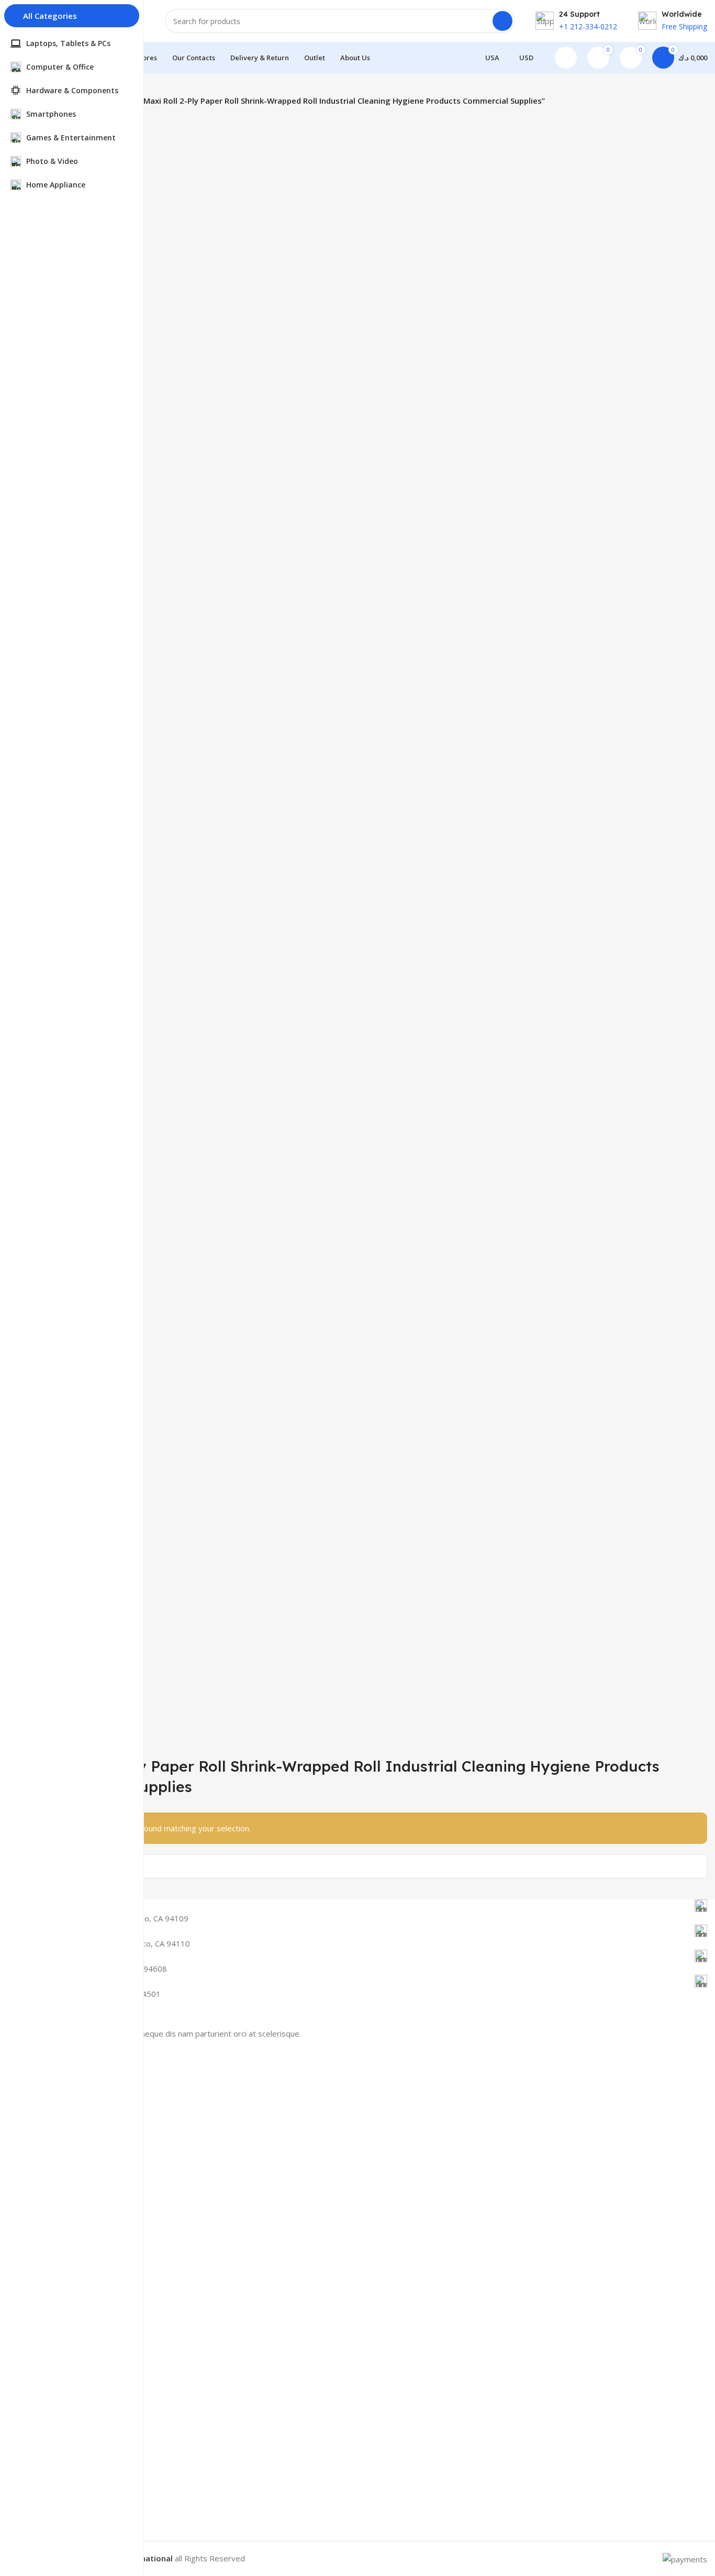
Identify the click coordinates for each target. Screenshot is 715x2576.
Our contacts (61, 2263)
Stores (50, 2245)
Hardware (56, 2134)
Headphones (61, 2170)
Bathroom (57, 2188)
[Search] (502, 21)
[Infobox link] (373, 1906)
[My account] (566, 58)
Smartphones (62, 2098)
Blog (47, 2338)
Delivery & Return (69, 2281)
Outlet (50, 2299)
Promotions (59, 2227)
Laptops (53, 2116)
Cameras (54, 2152)
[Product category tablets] (373, 931)
